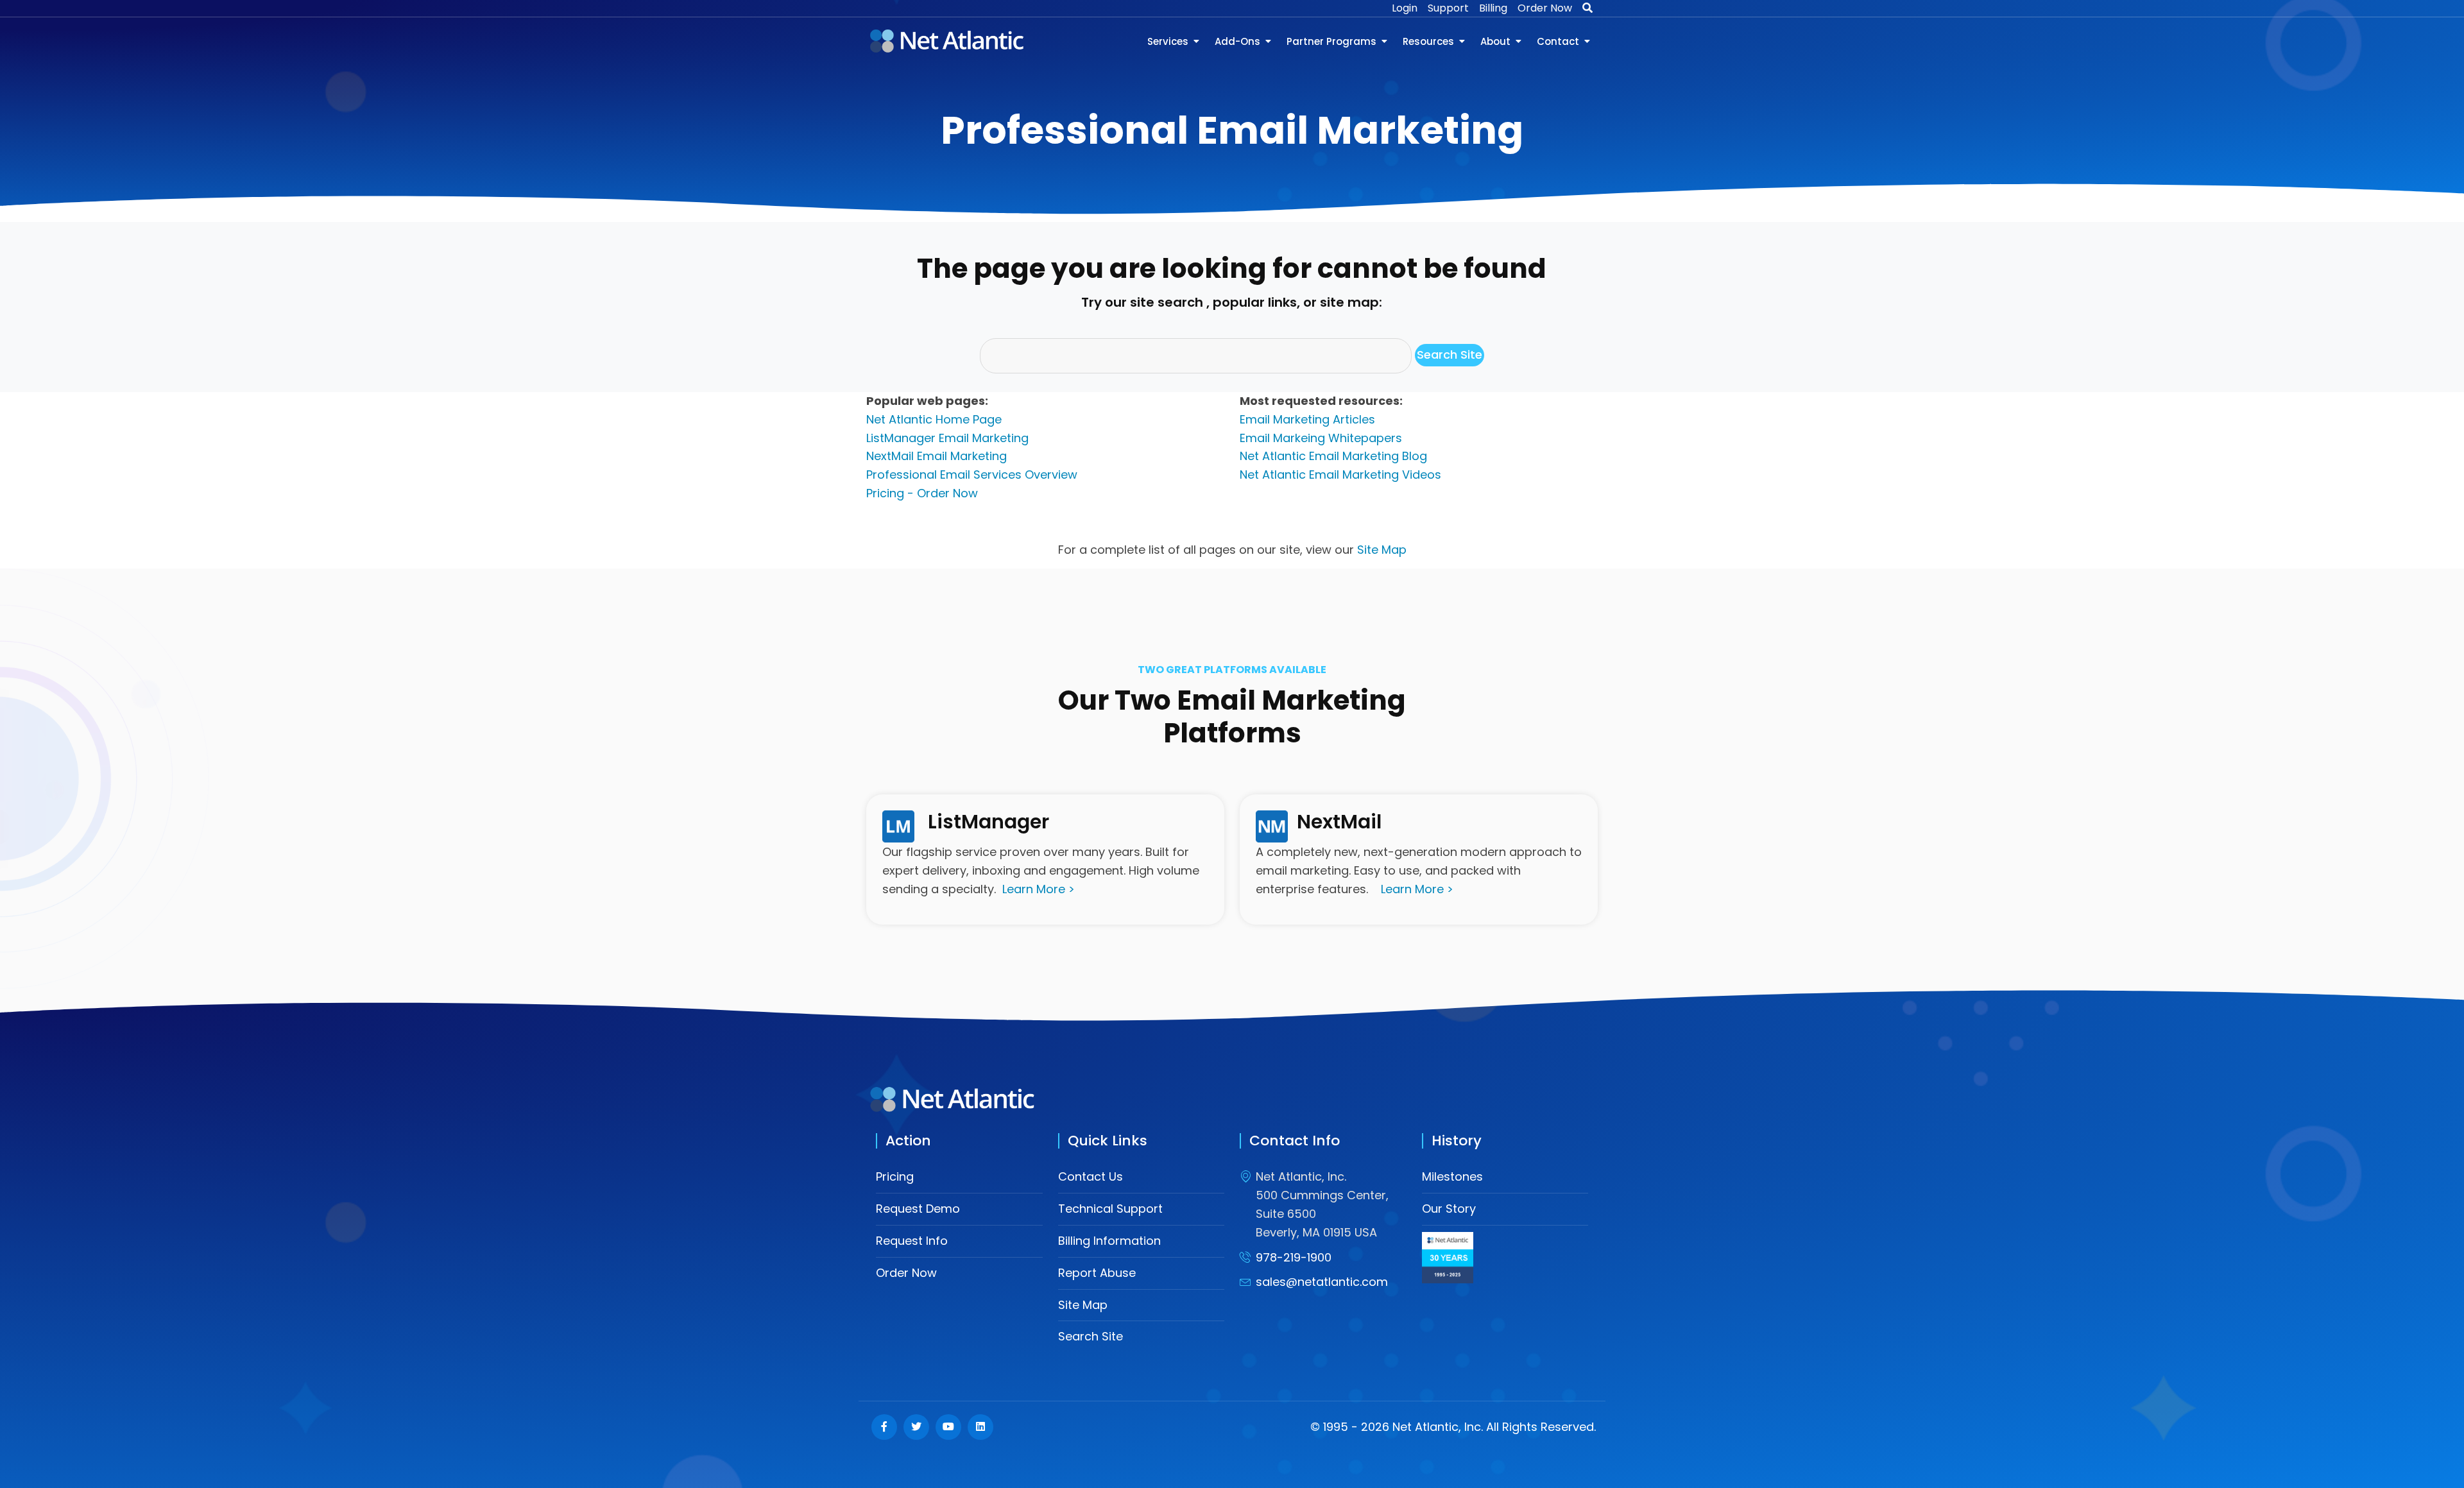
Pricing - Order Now (922, 493)
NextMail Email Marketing (937, 456)
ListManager (988, 822)
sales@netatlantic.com (1322, 1282)
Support (1448, 8)
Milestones (1452, 1176)
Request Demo (918, 1209)
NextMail (1339, 822)
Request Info (912, 1241)
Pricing (895, 1176)
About (1495, 41)
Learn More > (1039, 889)
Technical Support (1110, 1209)
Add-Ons (1237, 41)
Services (1168, 41)
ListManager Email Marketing (947, 438)
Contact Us (1091, 1176)
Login (1405, 8)
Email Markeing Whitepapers (1321, 438)
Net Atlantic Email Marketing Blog (1333, 456)
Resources (1428, 41)
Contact (1558, 41)
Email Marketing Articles (1307, 419)
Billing (1493, 8)
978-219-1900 (1294, 1257)
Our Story (1449, 1209)
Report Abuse (1097, 1273)
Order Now (1545, 8)
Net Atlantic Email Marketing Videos (1340, 475)
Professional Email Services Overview (972, 475)
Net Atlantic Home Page (934, 419)
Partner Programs (1331, 41)
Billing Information (1109, 1241)
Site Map (1382, 550)
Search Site (1091, 1336)
